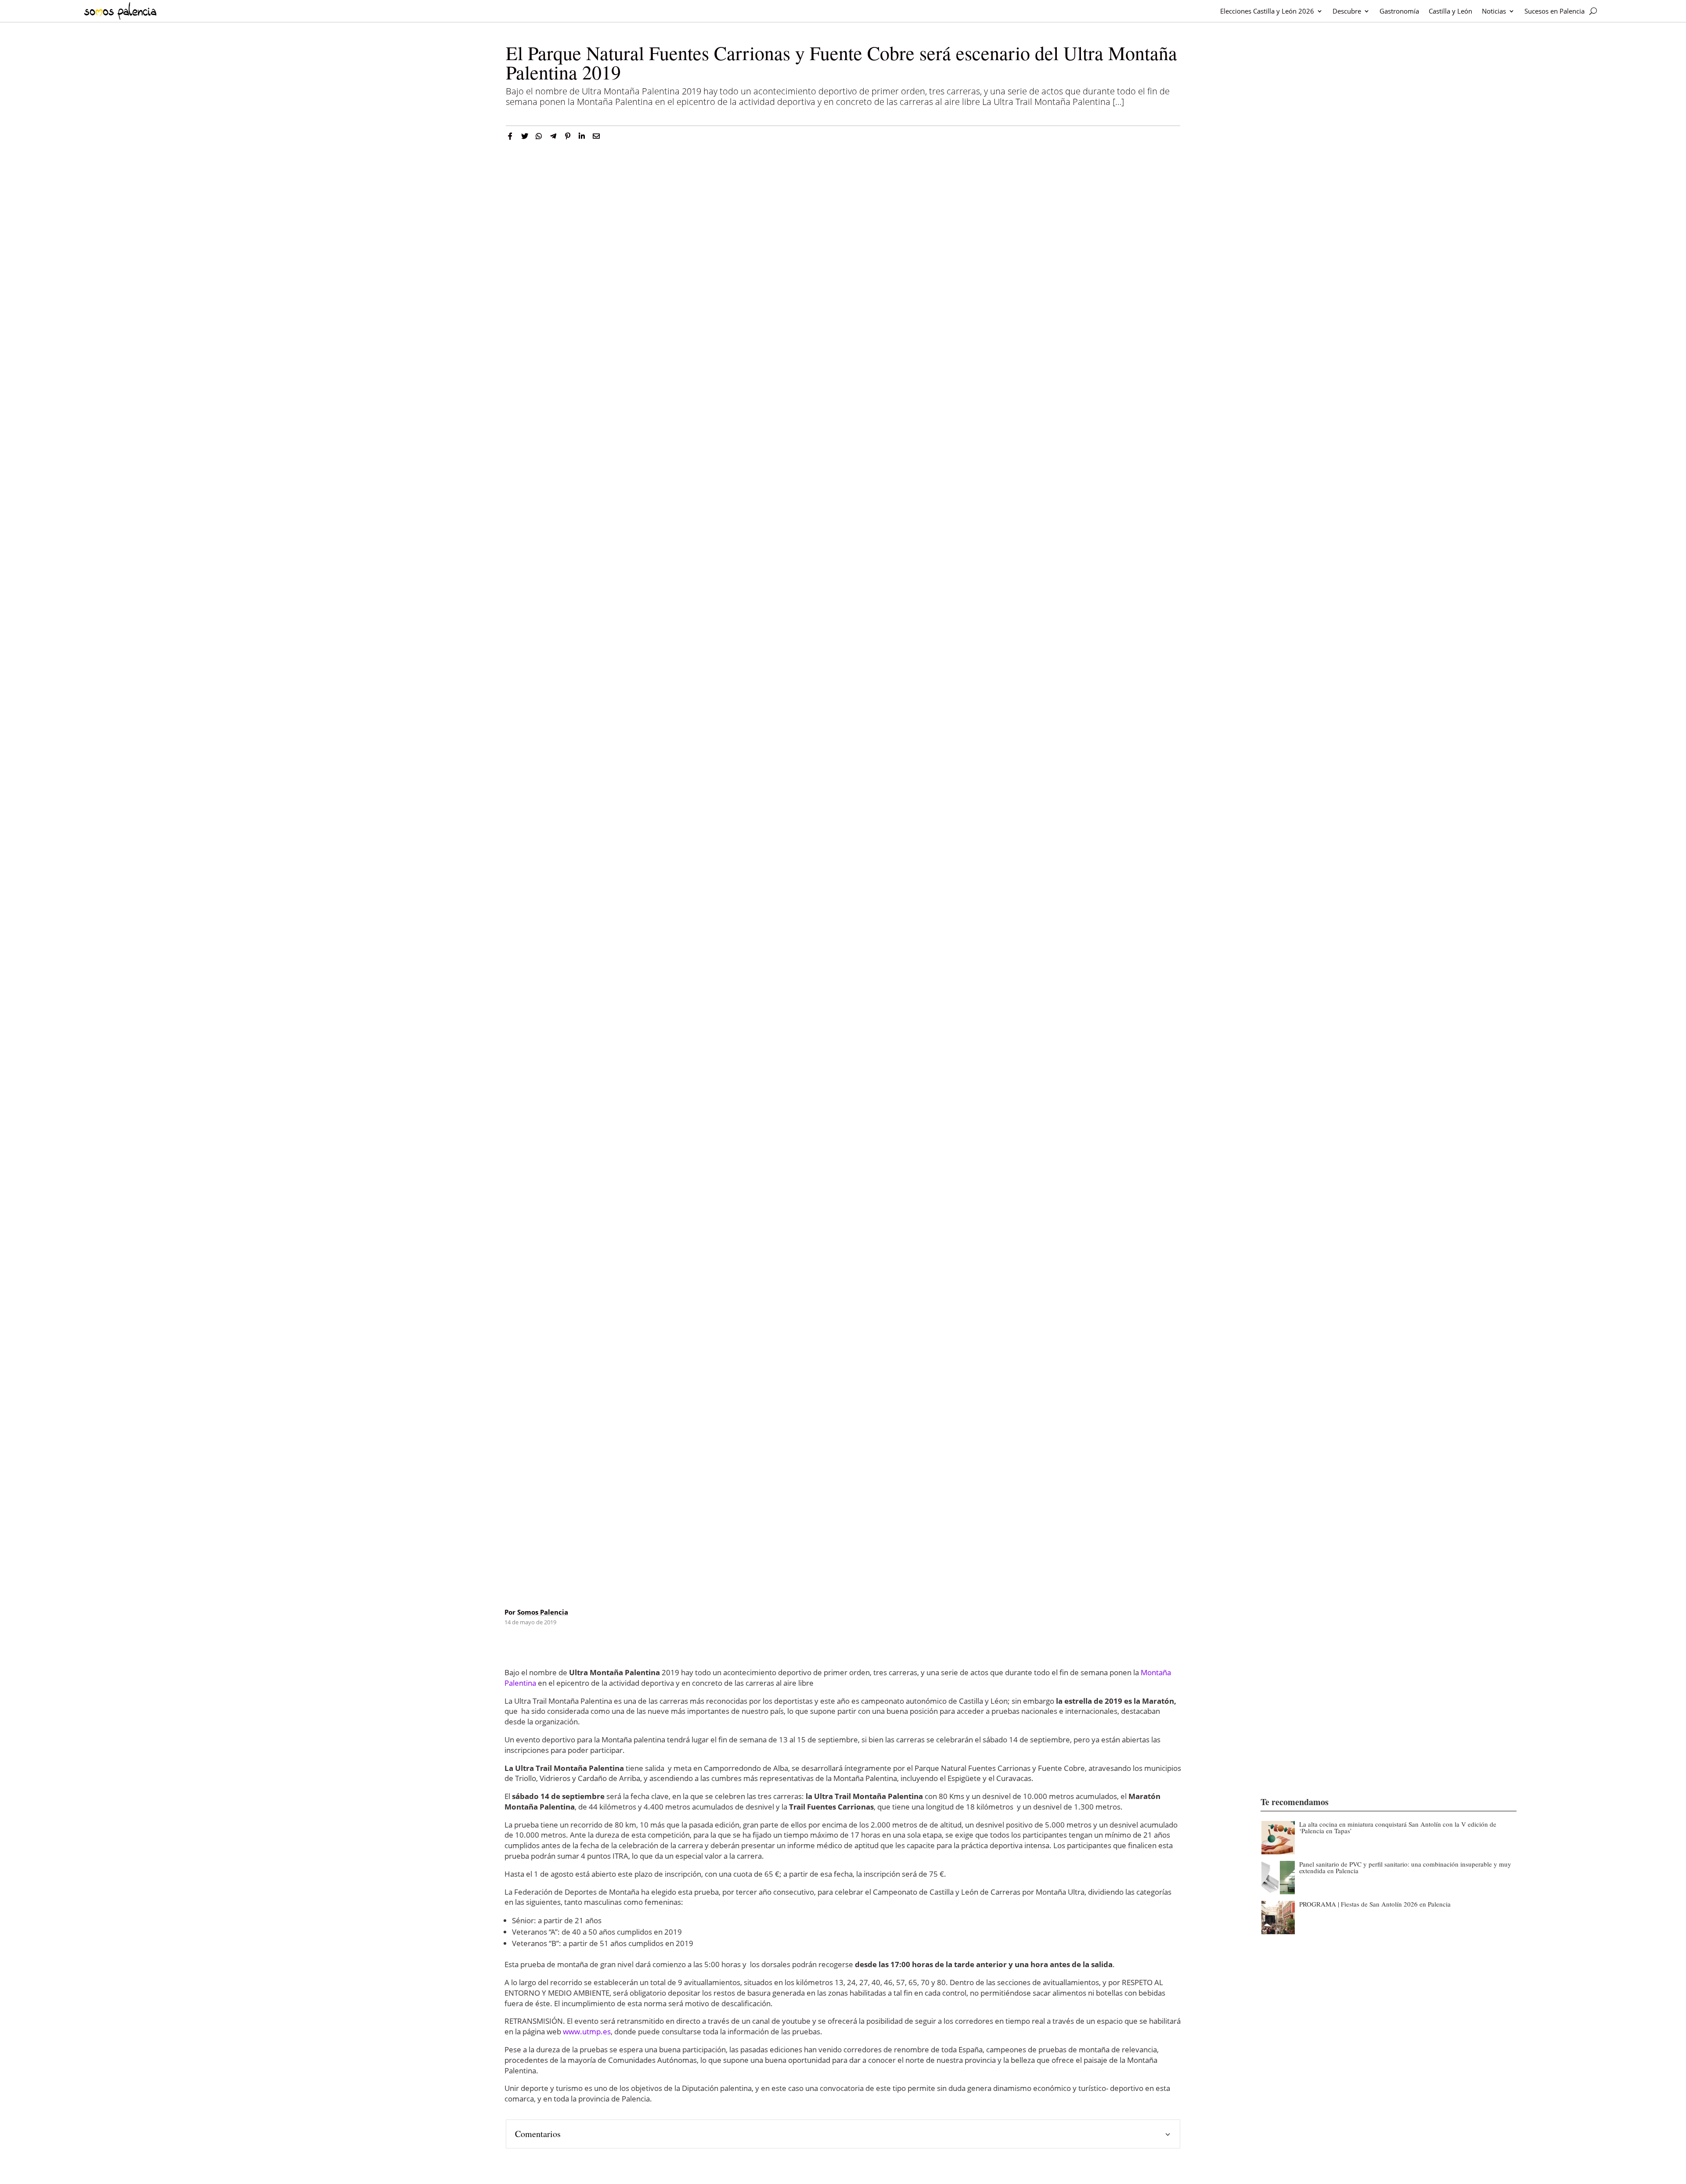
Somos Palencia (543, 1612)
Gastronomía (1399, 11)
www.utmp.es (587, 2031)
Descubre (1347, 11)
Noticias (1494, 11)
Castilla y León (1450, 11)
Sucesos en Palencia (1555, 11)
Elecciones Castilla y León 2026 (1267, 11)
